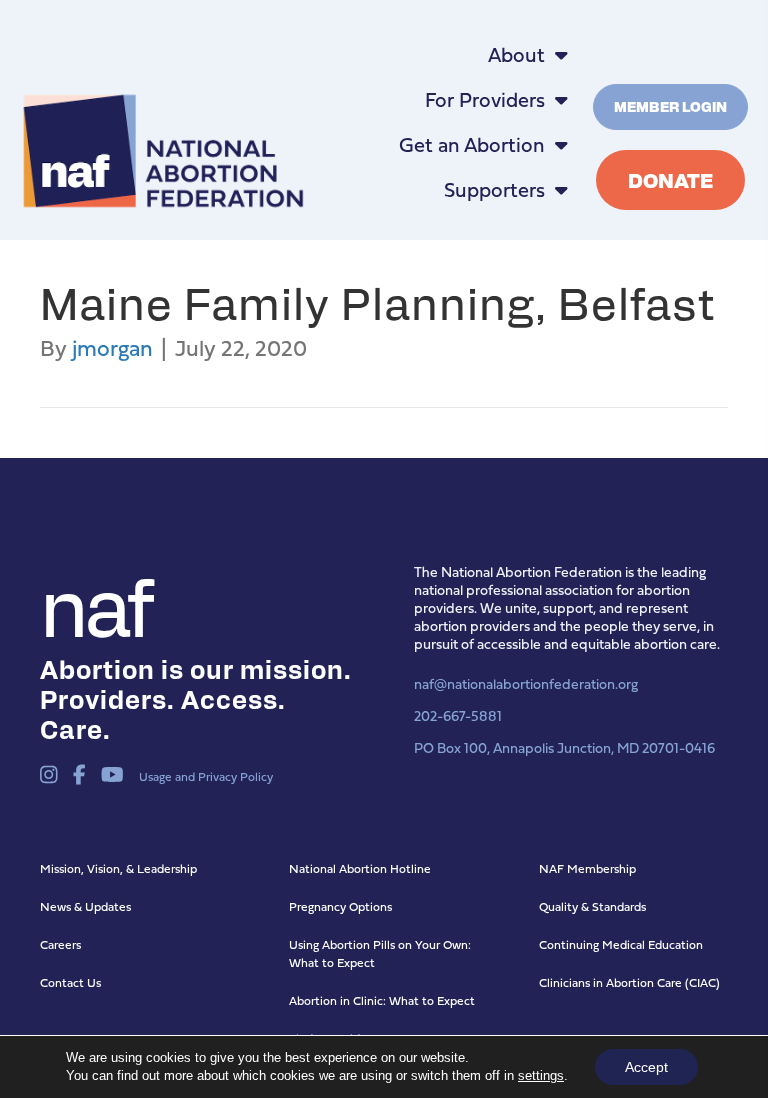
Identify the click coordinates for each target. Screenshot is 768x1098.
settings (541, 1075)
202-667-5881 (458, 715)
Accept (646, 1067)
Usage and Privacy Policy (206, 776)
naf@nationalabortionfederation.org (526, 683)
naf (94, 603)
